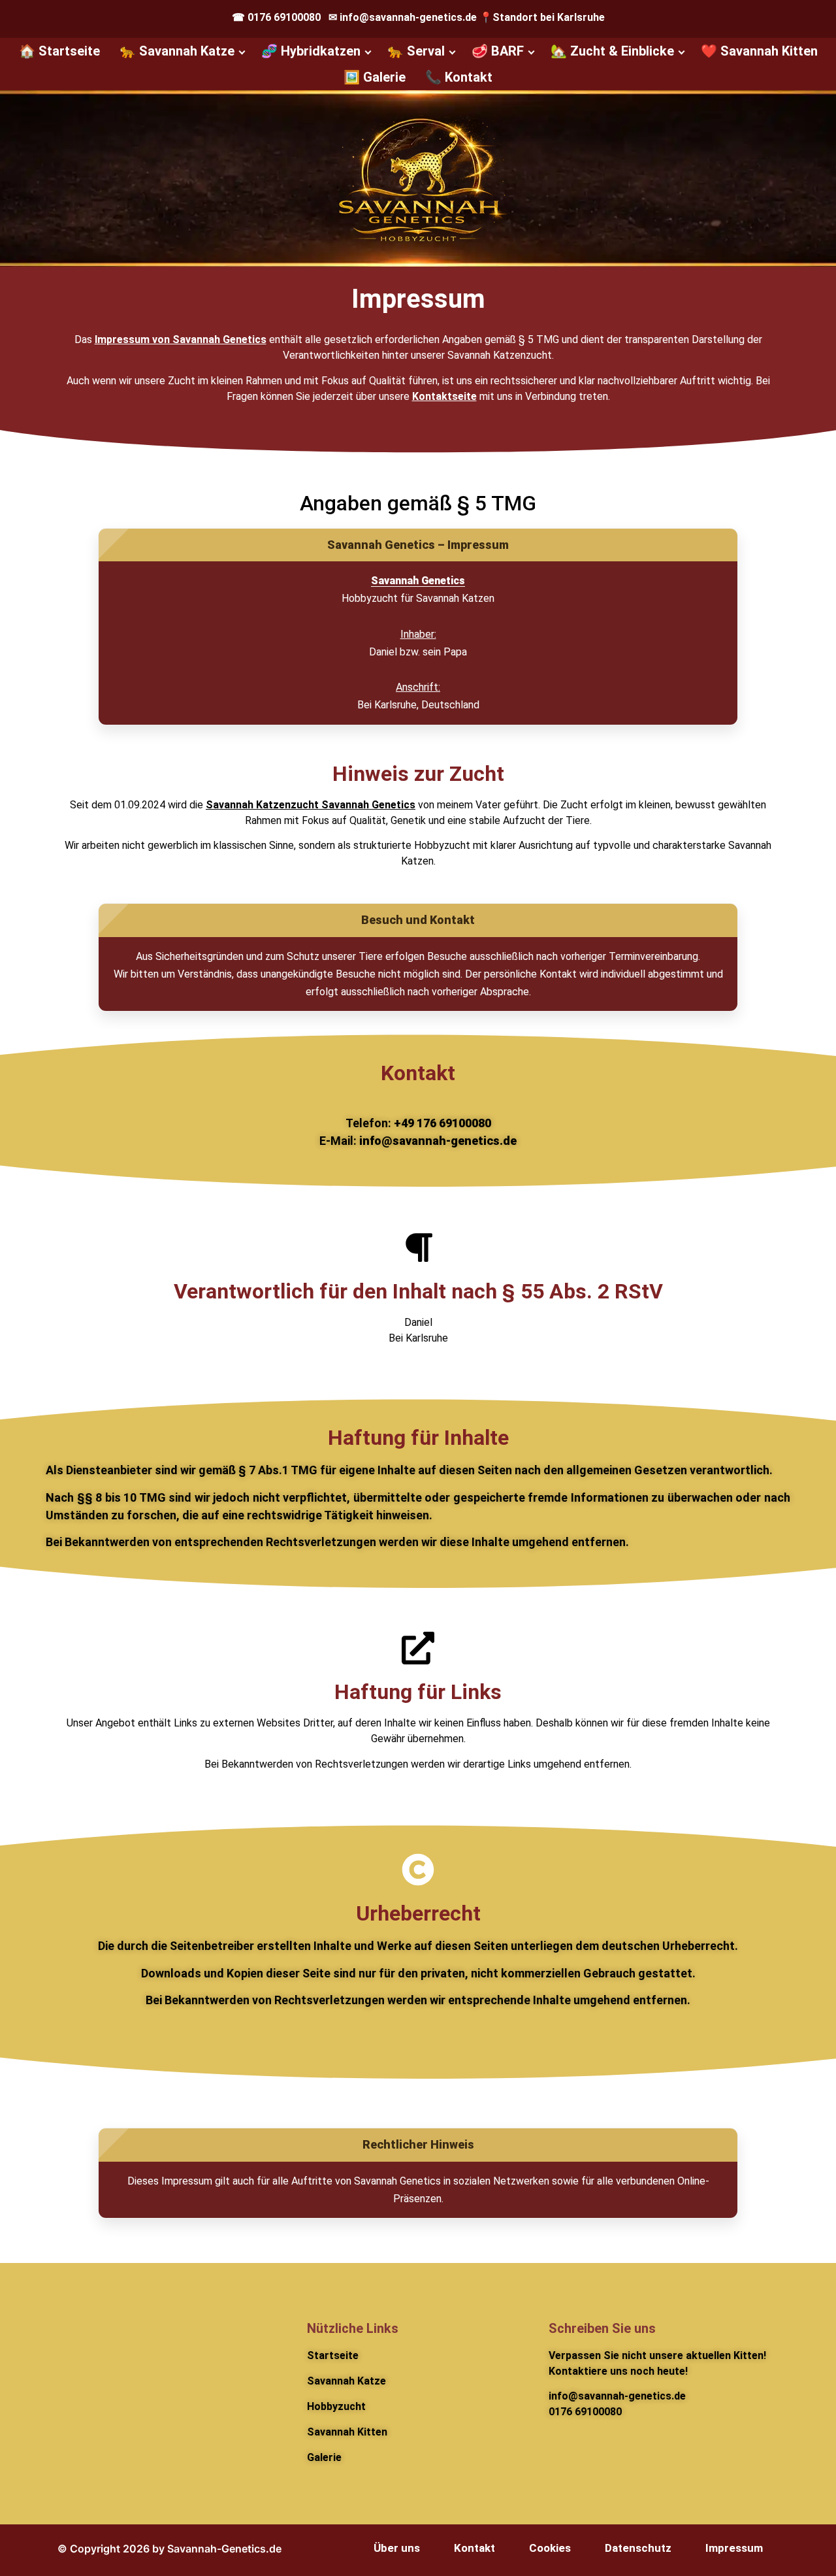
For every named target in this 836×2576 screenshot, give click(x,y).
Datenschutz (638, 2548)
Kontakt (474, 2548)
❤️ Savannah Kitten (759, 51)
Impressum (734, 2548)
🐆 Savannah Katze (177, 51)
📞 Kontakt (459, 77)
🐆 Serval (416, 51)
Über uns (397, 2548)
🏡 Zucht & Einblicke (612, 51)
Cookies (550, 2548)
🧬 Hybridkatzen (311, 51)
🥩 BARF (498, 51)
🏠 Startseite (59, 51)
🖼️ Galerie (375, 77)
